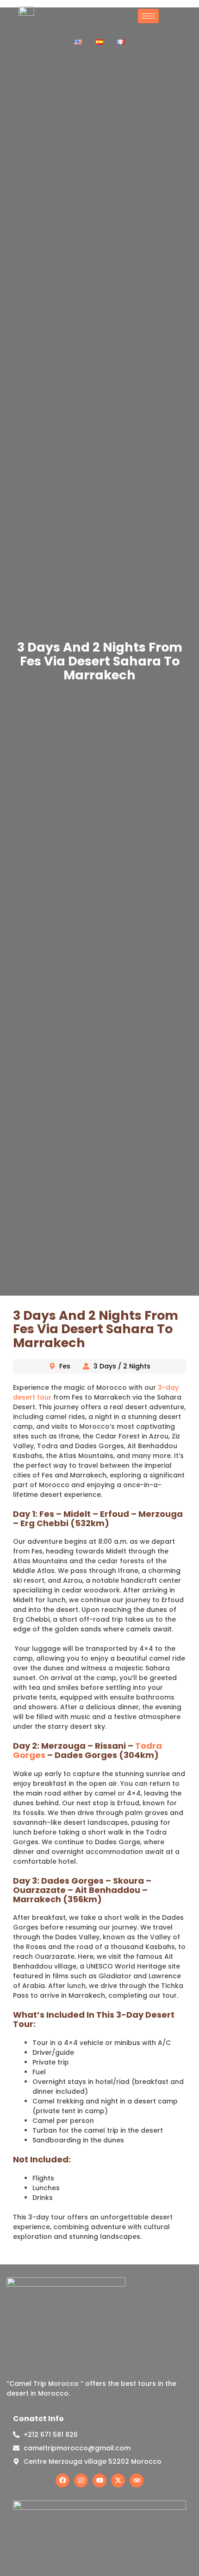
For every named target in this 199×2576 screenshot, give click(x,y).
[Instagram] (81, 2480)
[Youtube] (99, 2480)
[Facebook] (62, 2480)
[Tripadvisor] (137, 2480)
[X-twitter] (118, 2480)
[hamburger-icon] (148, 16)
